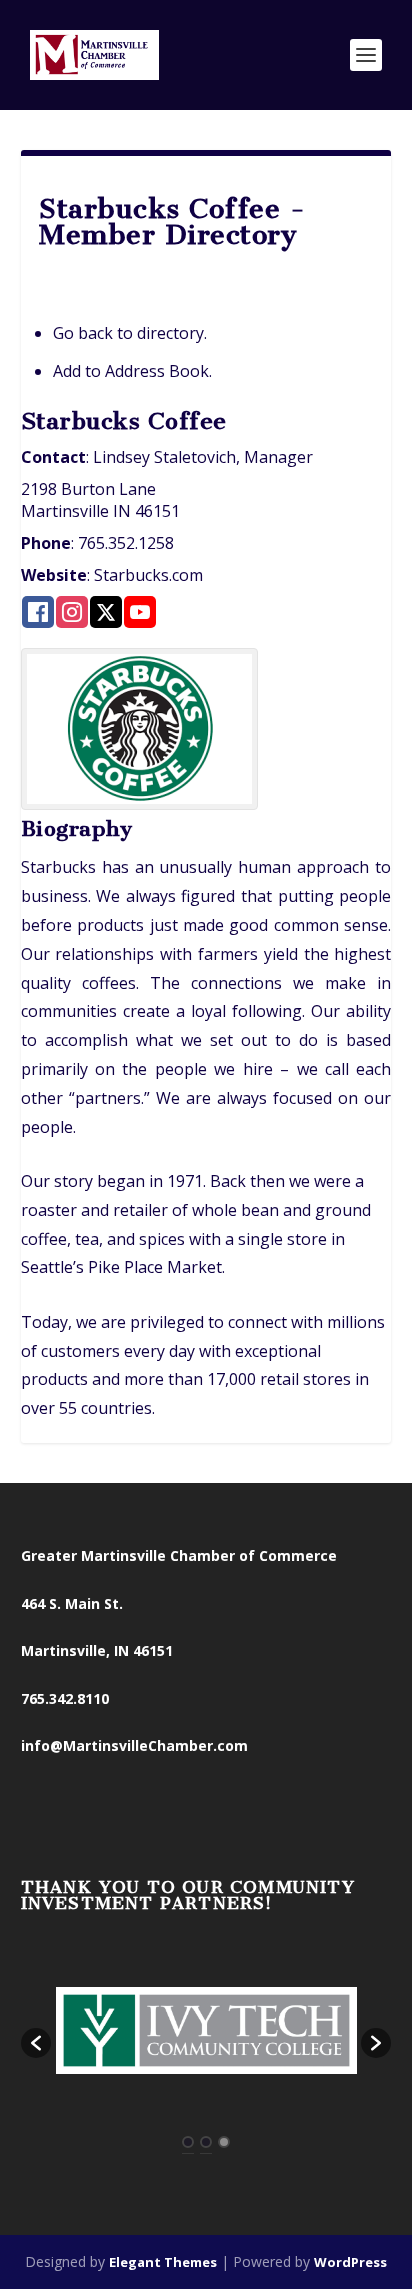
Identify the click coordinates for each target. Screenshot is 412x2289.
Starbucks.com (148, 575)
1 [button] (188, 2142)
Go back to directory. (130, 333)
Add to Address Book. (132, 371)
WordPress (350, 2262)
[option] (206, 2032)
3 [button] (224, 2142)
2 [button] (206, 2142)
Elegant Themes (163, 2262)
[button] (36, 2043)
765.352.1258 (126, 543)
